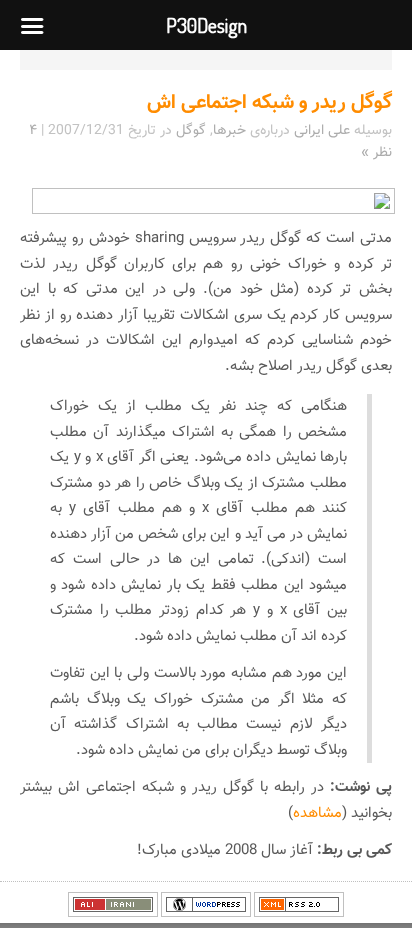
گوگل (191, 131)
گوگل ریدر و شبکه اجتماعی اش (269, 103)
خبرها (229, 131)
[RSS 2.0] (299, 914)
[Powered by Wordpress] (206, 914)
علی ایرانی (322, 131)
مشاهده (317, 813)
